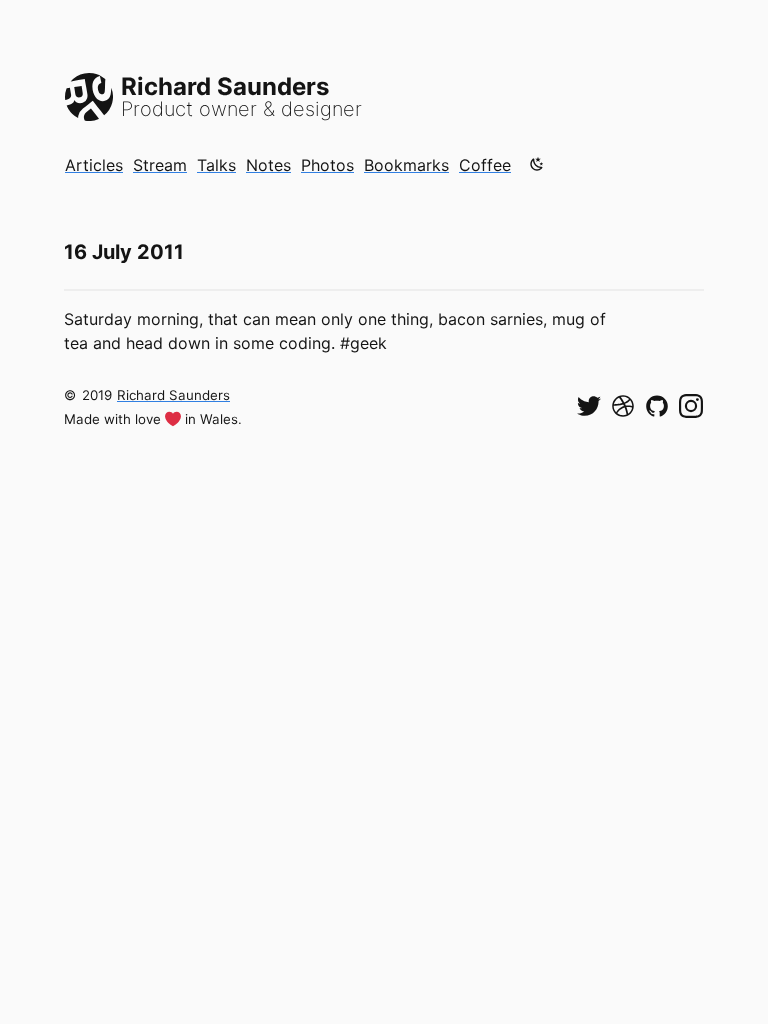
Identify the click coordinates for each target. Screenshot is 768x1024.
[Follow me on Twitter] (589, 406)
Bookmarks (406, 165)
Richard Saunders (173, 395)
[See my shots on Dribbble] (623, 406)
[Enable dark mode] (537, 164)
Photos (327, 165)
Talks (216, 165)
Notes (268, 165)
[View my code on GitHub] (657, 406)
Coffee (485, 165)
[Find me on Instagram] (691, 406)
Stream (160, 165)
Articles (94, 165)
